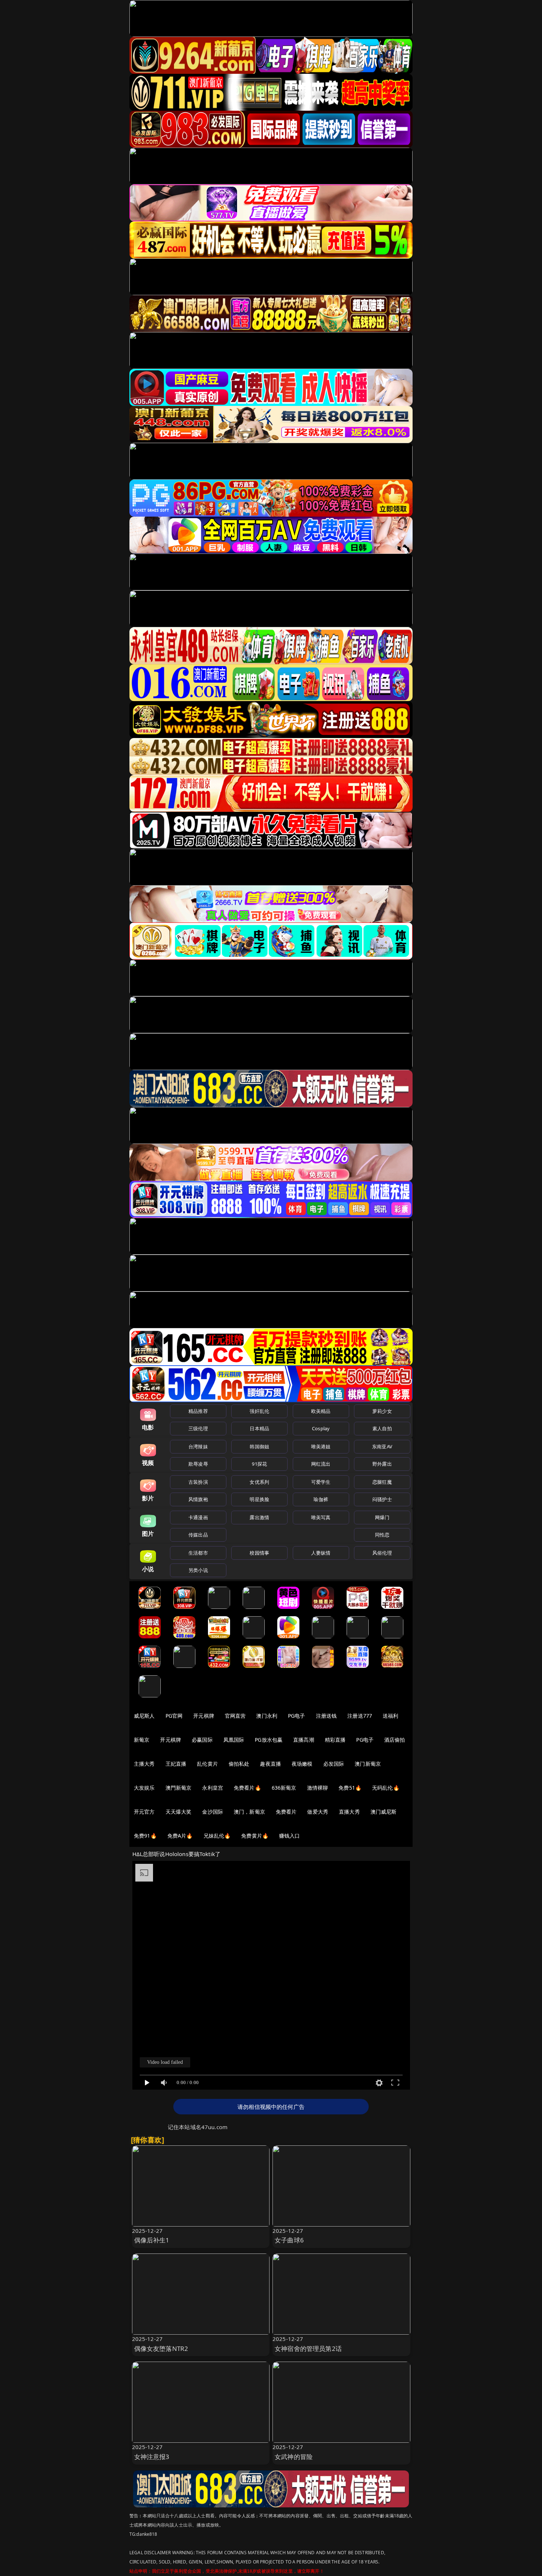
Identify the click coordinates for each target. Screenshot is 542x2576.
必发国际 (334, 1764)
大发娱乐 (144, 1788)
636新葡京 (284, 1788)
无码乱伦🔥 (386, 1788)
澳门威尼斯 (384, 1812)
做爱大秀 (318, 1812)
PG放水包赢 (269, 1740)
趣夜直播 (270, 1764)
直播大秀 (349, 1812)
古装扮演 (198, 1482)
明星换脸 (259, 1499)
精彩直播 (335, 1740)
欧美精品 (321, 1411)
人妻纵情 (321, 1553)
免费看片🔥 (247, 1788)
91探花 (259, 1464)
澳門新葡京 (179, 1788)
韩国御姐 (259, 1446)
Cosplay (321, 1428)
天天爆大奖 (179, 1812)
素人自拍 (382, 1428)
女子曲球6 (289, 2240)
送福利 (390, 1716)
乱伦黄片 (207, 1764)
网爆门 (382, 1517)
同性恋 (382, 1535)
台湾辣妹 (198, 1446)
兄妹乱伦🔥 (217, 1836)
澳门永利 (267, 1716)
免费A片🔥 (180, 1836)
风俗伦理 (382, 1553)
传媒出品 (198, 1535)
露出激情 (259, 1517)
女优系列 (259, 1482)
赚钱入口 (290, 1836)
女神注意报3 (152, 2457)
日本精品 (259, 1428)
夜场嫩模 (302, 1764)
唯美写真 (321, 1517)
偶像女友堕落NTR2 (161, 2349)
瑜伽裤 (321, 1499)
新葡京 (142, 1740)
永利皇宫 (213, 1788)
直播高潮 (304, 1740)
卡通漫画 (198, 1517)
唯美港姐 (321, 1446)
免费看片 (286, 1812)
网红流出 (321, 1464)
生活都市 (198, 1553)
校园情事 (259, 1553)
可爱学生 (321, 1482)
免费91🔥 (145, 1836)
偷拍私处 (239, 1764)
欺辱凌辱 (198, 1464)
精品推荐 (198, 1411)
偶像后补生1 (152, 2240)
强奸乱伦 (259, 1411)
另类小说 (198, 1570)
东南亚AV (382, 1446)
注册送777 (360, 1716)
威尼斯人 (144, 1716)
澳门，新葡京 (249, 1812)
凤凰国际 (234, 1740)
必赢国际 (202, 1740)
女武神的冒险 (294, 2457)
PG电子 (297, 1716)
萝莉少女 (382, 1411)
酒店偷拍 (395, 1740)
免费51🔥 (350, 1788)
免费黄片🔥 (255, 1836)
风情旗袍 (198, 1499)
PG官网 (174, 1716)
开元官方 (144, 1812)
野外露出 (382, 1464)
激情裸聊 (318, 1788)
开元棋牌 (204, 1716)
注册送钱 (326, 1716)
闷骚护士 (382, 1499)
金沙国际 (213, 1812)
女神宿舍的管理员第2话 (308, 2349)
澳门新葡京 (368, 1764)
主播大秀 (144, 1764)
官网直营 (235, 1716)
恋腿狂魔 (382, 1482)
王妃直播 (176, 1764)
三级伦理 (198, 1428)
